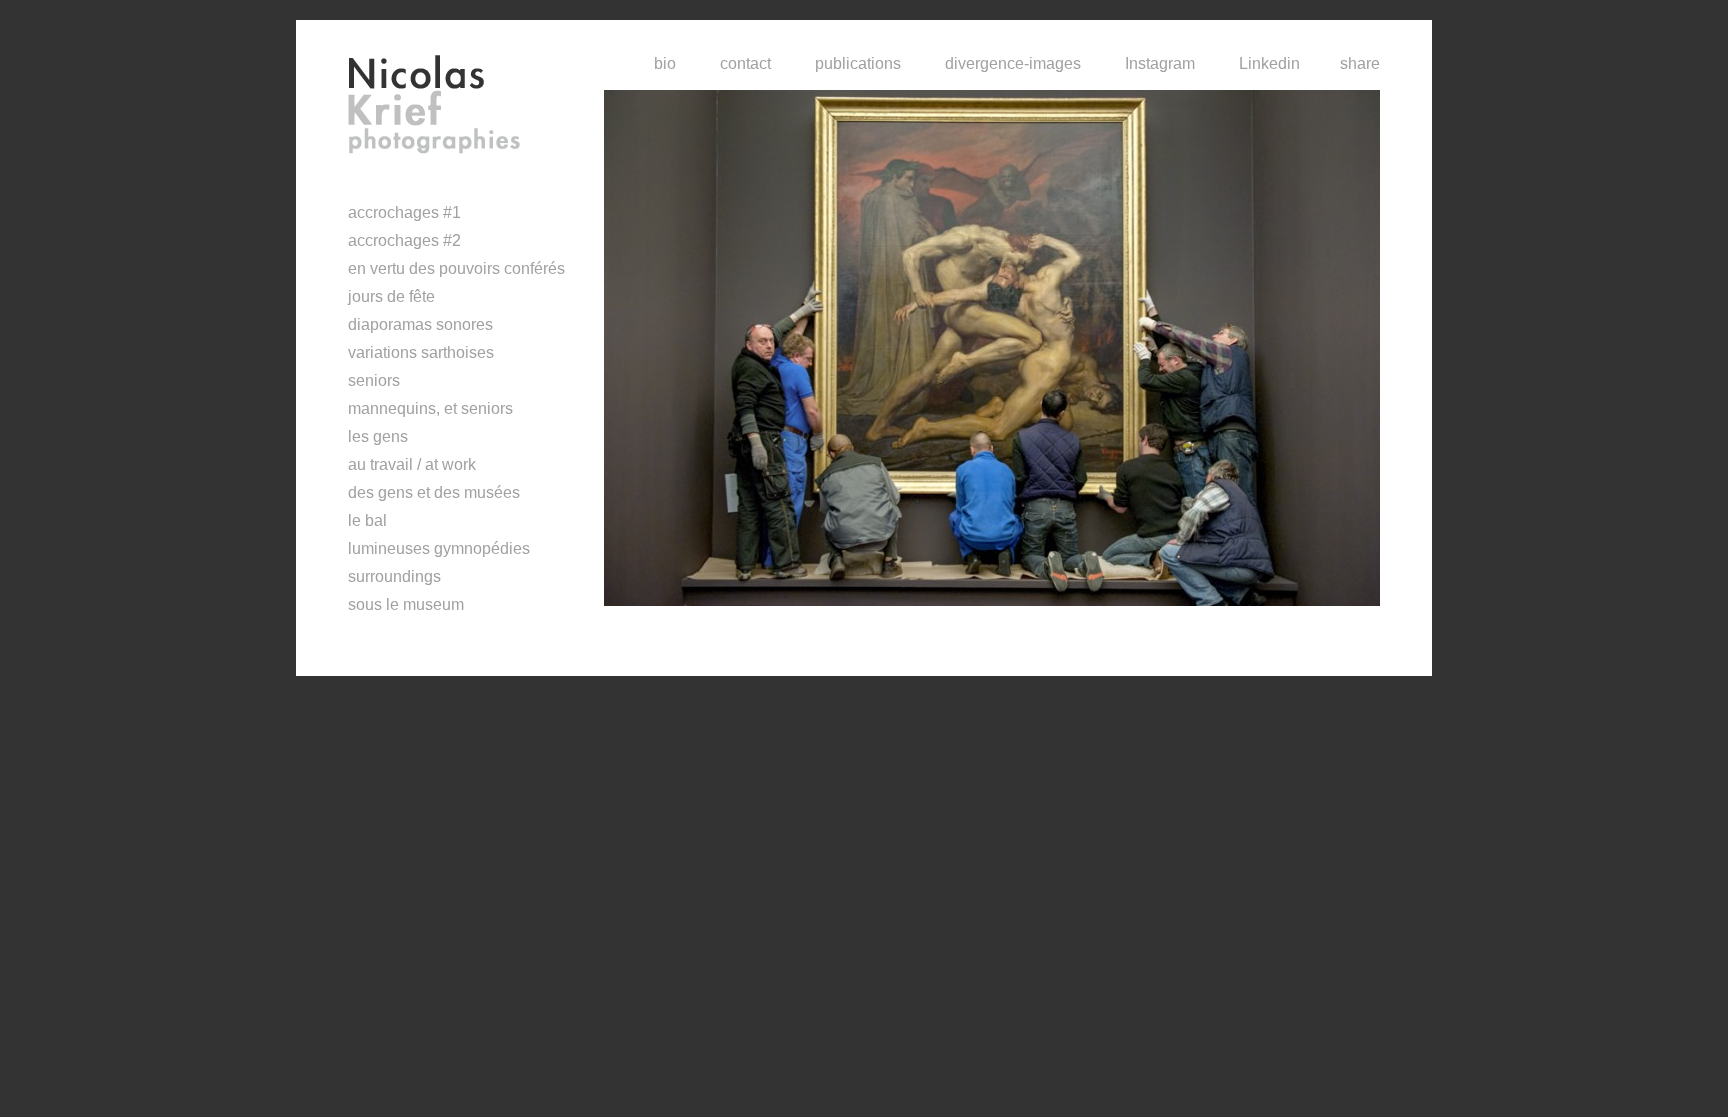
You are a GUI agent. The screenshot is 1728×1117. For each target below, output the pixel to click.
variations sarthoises (421, 352)
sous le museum (406, 604)
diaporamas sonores (420, 324)
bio (665, 63)
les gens (378, 436)
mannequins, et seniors (430, 408)
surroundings (394, 576)
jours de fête (391, 296)
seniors (374, 380)
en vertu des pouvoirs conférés (456, 268)
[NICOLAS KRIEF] (476, 104)
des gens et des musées (434, 492)
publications (858, 63)
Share (1360, 63)
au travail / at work (412, 464)
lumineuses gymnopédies (439, 548)
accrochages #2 (404, 240)
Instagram (1160, 63)
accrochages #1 (404, 212)
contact (745, 63)
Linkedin (1269, 63)
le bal (367, 520)
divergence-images (1013, 63)
